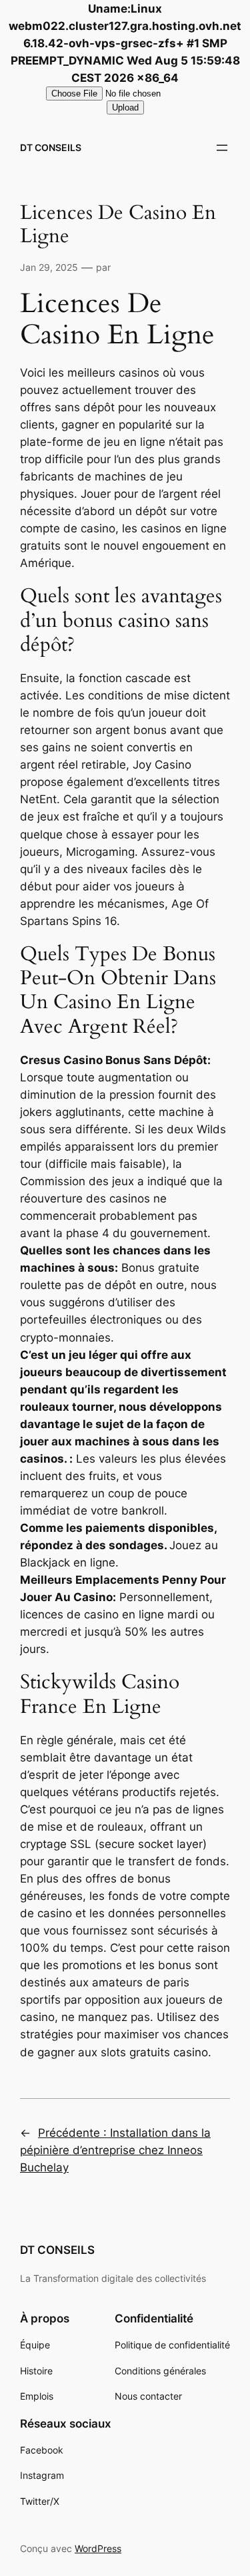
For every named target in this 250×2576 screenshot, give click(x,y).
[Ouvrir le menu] (222, 148)
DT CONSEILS (51, 147)
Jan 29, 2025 (49, 267)
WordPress (98, 2548)
